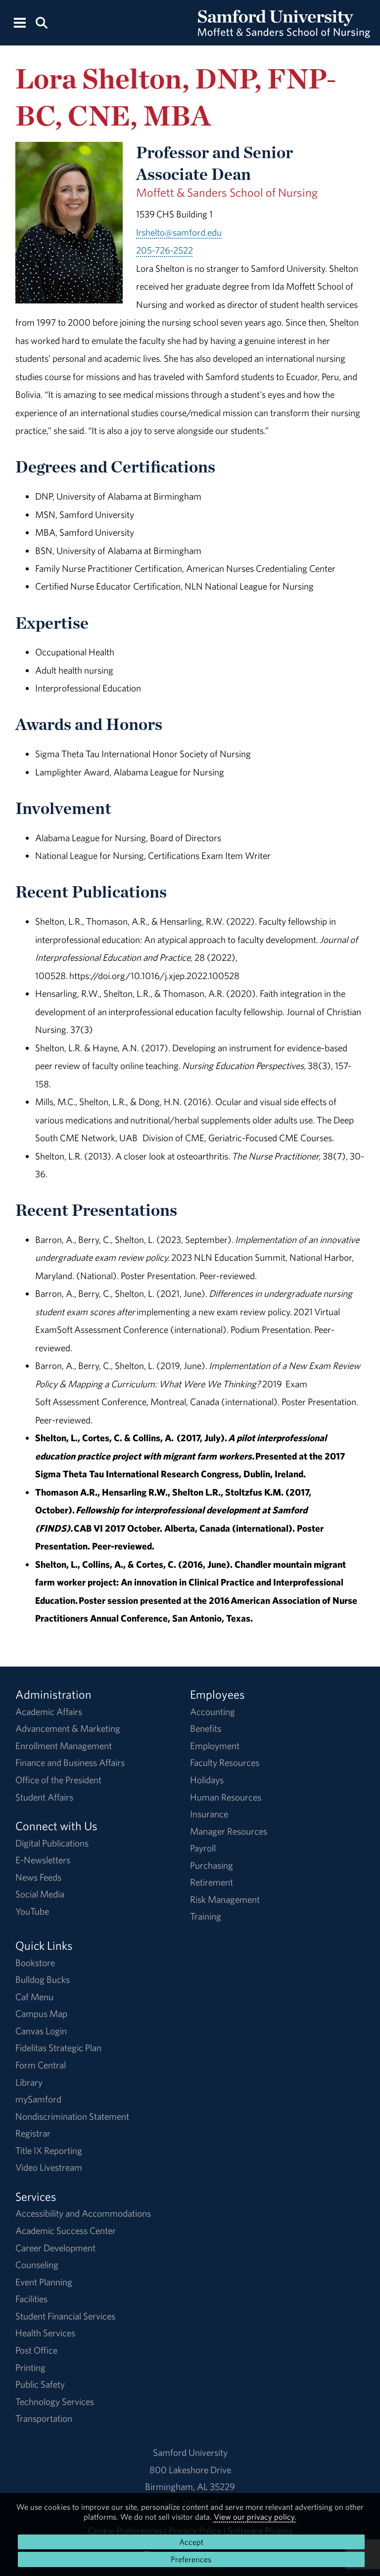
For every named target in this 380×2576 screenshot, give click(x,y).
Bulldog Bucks (43, 1979)
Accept (191, 2542)
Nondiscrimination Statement (72, 2116)
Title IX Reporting (49, 2150)
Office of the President (58, 1780)
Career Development (55, 2248)
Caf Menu (34, 1997)
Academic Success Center (66, 2231)
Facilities (31, 2299)
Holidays (207, 1780)
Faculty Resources (225, 1762)
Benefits (206, 1728)
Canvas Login (41, 2031)
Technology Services (55, 2402)
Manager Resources (229, 1831)
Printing (30, 2367)
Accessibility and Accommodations (83, 2213)
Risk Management (225, 1899)
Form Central (41, 2065)
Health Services (45, 2333)
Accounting (213, 1712)
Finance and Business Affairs (70, 1762)
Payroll (203, 1848)
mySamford (38, 2099)
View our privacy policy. (255, 2517)
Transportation (44, 2418)
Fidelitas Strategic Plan (58, 2048)
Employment (215, 1746)
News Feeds (38, 1877)
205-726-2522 (165, 250)
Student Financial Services (65, 2316)
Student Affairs (44, 1797)
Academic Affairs (49, 1712)
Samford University (190, 2452)
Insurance (209, 1814)
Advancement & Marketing (68, 1728)
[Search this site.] (41, 22)
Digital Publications (52, 1843)
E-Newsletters (43, 1860)
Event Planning (44, 2282)
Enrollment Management (64, 1746)
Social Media (40, 1894)
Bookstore (35, 1963)
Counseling (37, 2265)
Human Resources (226, 1797)
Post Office (36, 2350)
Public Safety (40, 2384)
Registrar (33, 2133)
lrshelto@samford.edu (179, 232)
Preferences (191, 2559)
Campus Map (41, 2014)
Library (29, 2082)
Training (206, 1916)
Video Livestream (49, 2167)
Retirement (212, 1882)
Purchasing (212, 1865)
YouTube (32, 1911)
